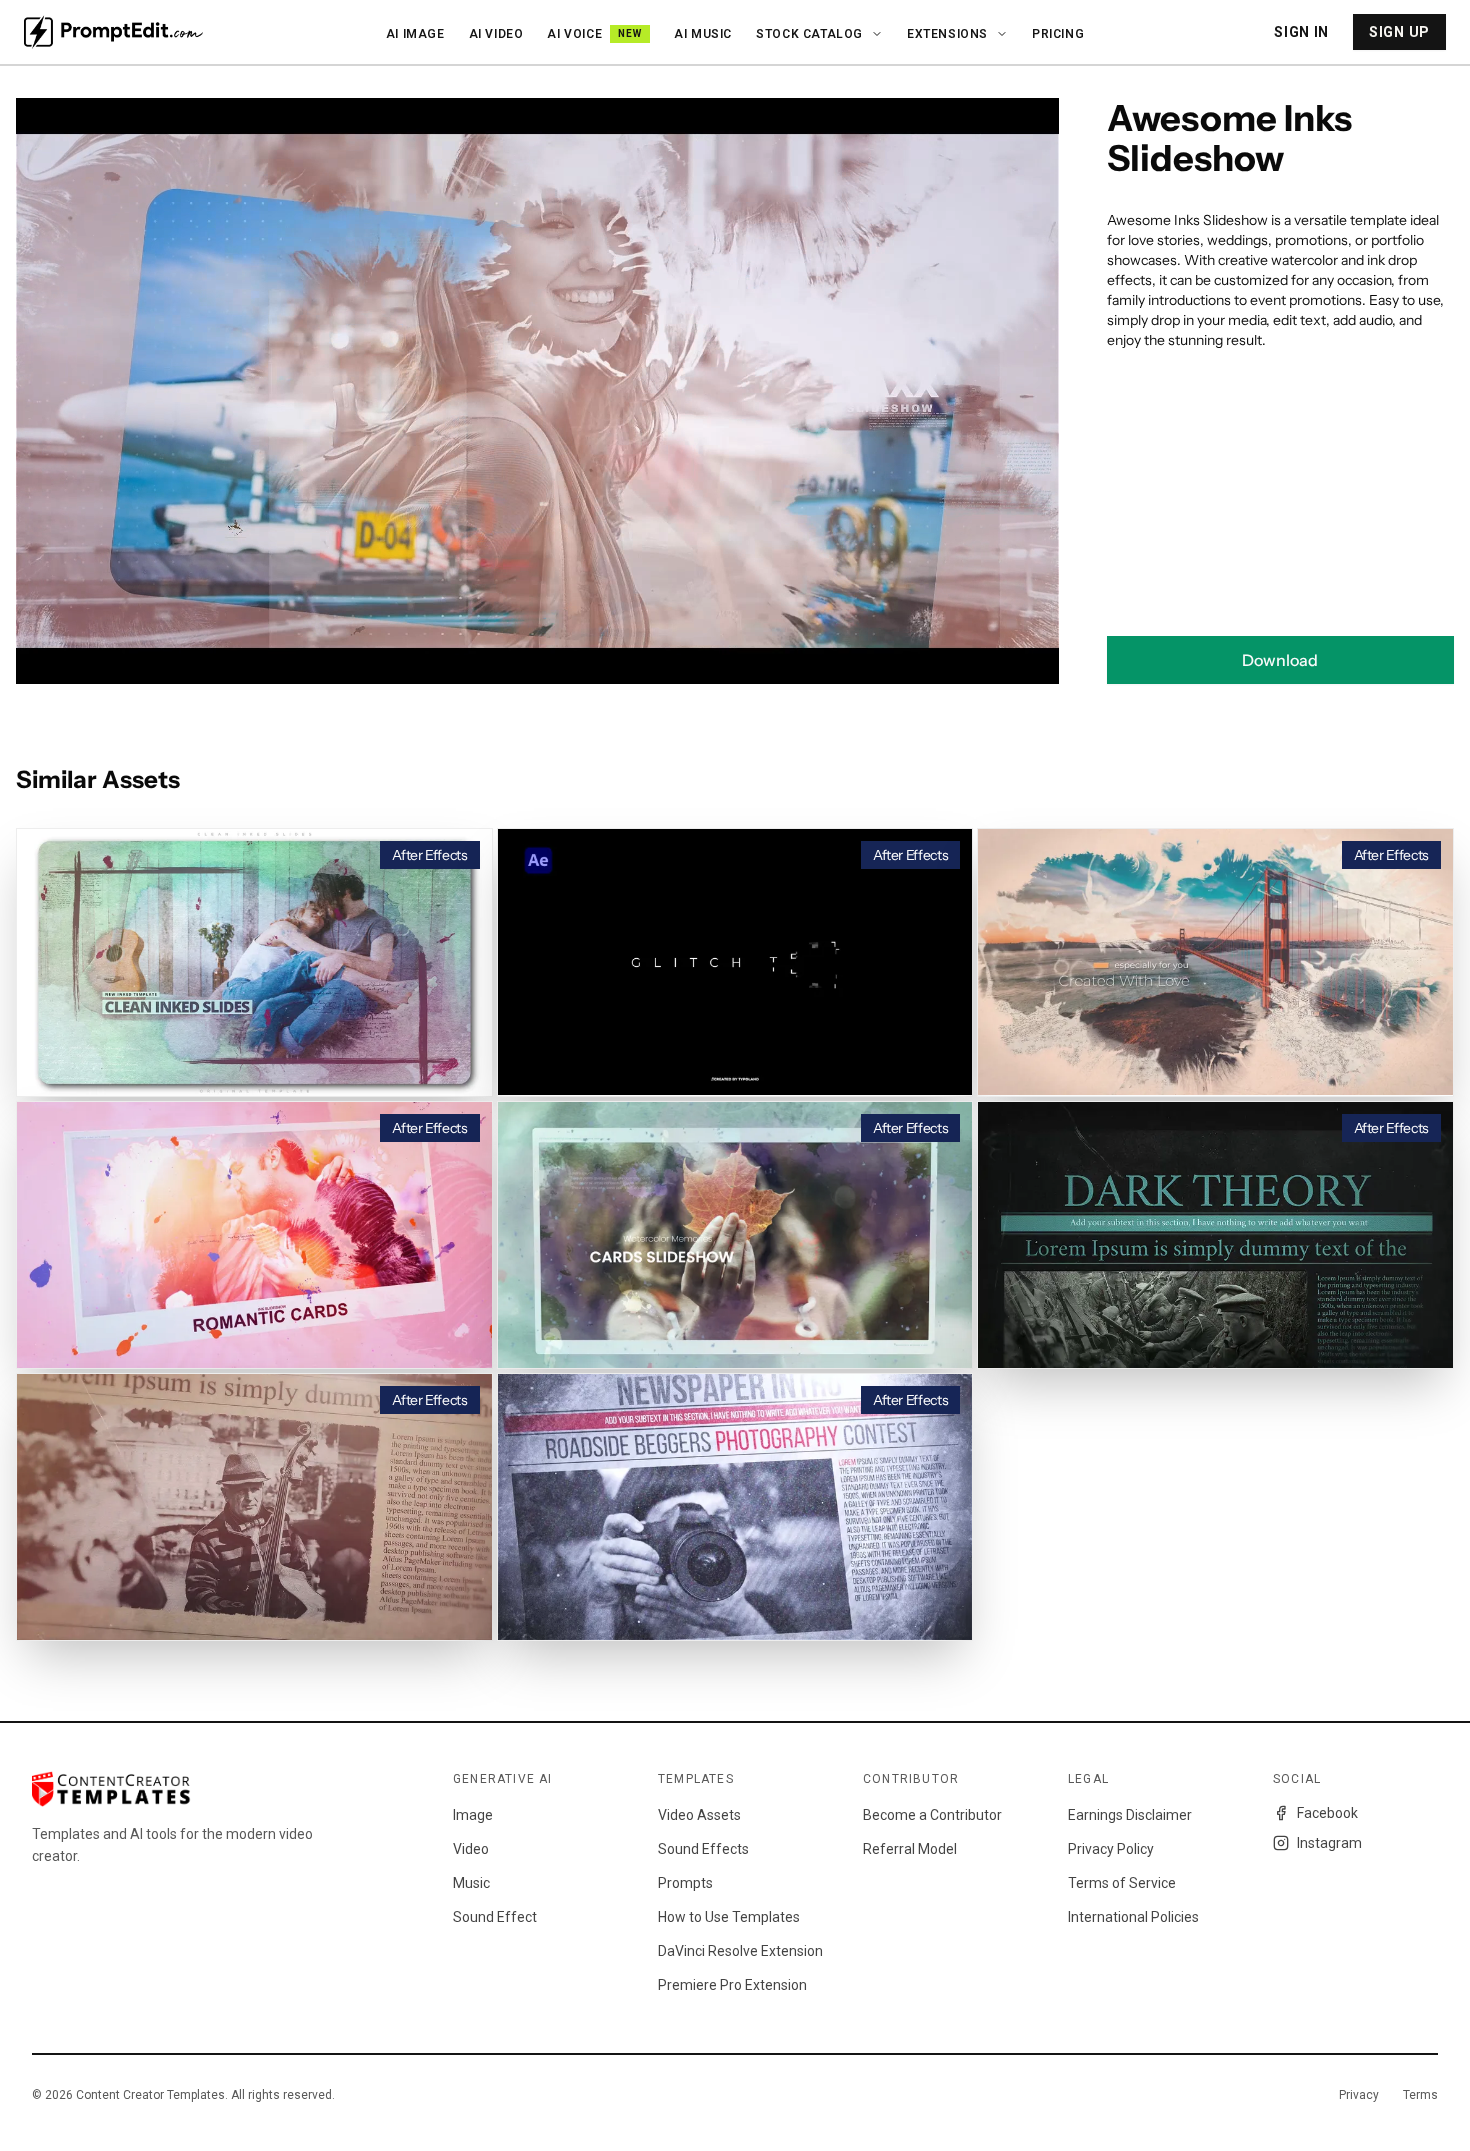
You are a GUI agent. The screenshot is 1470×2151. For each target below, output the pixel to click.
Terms (1420, 2095)
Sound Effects (703, 1849)
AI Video (496, 34)
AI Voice (594, 34)
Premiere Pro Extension (732, 1985)
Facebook (1327, 1813)
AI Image (415, 34)
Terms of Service (1122, 1883)
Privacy (1359, 2095)
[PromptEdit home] (113, 32)
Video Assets (699, 1815)
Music (471, 1883)
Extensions (947, 34)
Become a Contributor (932, 1815)
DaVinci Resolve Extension (740, 1951)
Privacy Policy (1111, 1849)
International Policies (1133, 1917)
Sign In (1301, 32)
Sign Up (1399, 32)
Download (1280, 660)
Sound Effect (495, 1917)
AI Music (703, 34)
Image (473, 1815)
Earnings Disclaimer (1130, 1815)
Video (471, 1849)
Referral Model (910, 1849)
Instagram (1329, 1843)
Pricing (1058, 34)
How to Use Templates (729, 1917)
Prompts (685, 1883)
